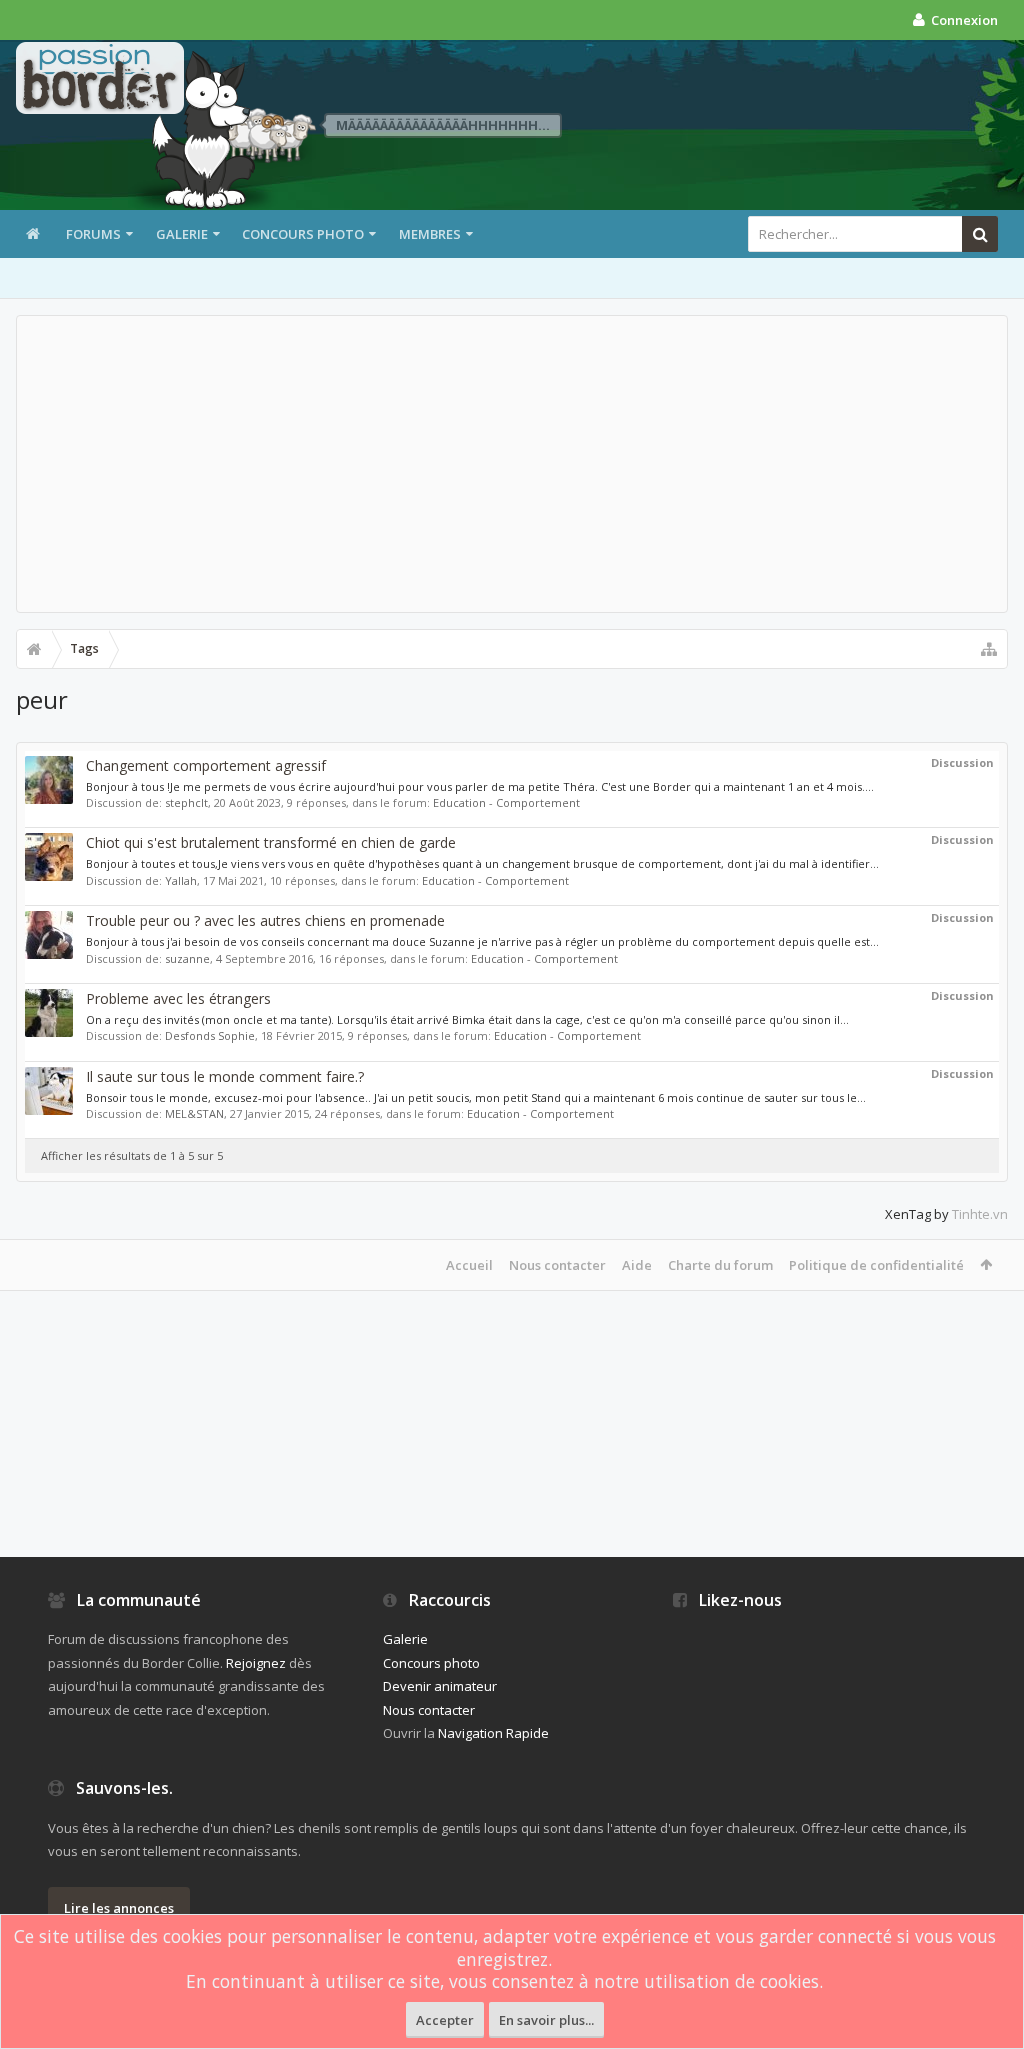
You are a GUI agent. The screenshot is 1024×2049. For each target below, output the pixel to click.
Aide (637, 1265)
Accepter (445, 2020)
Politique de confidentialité (876, 1265)
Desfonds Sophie (210, 1035)
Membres (430, 234)
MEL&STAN (194, 1113)
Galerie (182, 234)
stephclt (186, 802)
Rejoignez (256, 1663)
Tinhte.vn (980, 1214)
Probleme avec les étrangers (178, 998)
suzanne (187, 958)
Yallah (181, 880)
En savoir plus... (546, 2020)
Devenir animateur (440, 1686)
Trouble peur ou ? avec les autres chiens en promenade (265, 920)
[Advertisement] (512, 464)
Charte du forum (720, 1265)
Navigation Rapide (493, 1733)
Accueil (469, 1265)
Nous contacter (557, 1265)
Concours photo (303, 234)
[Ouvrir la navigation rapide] (989, 649)
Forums (93, 234)
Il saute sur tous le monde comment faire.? (225, 1076)
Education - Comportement (506, 802)
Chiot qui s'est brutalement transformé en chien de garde (271, 842)
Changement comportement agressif (206, 765)
